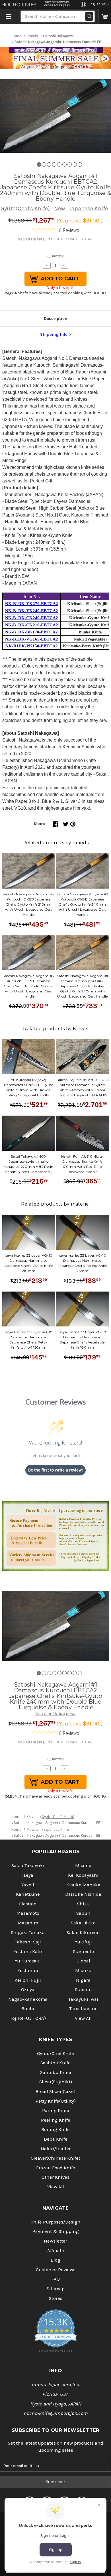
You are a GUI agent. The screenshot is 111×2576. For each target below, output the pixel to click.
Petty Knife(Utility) (56, 2101)
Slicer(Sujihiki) (56, 2082)
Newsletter (55, 2241)
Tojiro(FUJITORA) (28, 2018)
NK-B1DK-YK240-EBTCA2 (32, 611)
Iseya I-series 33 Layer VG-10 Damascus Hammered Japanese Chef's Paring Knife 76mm (82, 1263)
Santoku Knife (56, 2072)
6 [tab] (64, 164)
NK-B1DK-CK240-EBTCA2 (32, 618)
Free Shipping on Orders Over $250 (57, 4)
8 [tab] (75, 164)
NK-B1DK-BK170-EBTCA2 (31, 632)
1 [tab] (39, 164)
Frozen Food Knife (56, 2168)
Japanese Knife (89, 208)
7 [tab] (70, 164)
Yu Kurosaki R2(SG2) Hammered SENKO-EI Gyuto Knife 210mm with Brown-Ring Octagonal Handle (29, 1087)
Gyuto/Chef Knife (55, 2053)
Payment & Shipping (56, 2231)
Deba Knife (56, 2139)
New (59, 208)
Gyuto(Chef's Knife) (25, 208)
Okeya (28, 1990)
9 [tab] (80, 164)
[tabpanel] (55, 116)
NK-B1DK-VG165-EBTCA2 (32, 639)
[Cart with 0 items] (105, 16)
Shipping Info (54, 334)
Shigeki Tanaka (28, 1932)
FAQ (56, 2279)
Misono (83, 1866)
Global (83, 1961)
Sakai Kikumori (83, 1932)
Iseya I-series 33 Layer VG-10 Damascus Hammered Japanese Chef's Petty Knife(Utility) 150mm (29, 1340)
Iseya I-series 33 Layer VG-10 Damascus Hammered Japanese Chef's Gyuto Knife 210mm (29, 1263)
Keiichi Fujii (28, 1980)
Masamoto (28, 1913)
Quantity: (56, 256)
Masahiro (28, 1923)
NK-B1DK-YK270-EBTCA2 (32, 604)
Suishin (83, 1990)
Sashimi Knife (55, 2063)
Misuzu (83, 1971)
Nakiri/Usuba (55, 2149)
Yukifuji (83, 1942)
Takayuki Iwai (83, 1999)
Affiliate (56, 2251)
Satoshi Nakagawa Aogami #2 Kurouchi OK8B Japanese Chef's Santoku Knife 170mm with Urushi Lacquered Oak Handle (29, 986)
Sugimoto (83, 1952)
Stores (56, 2298)
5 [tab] (59, 164)
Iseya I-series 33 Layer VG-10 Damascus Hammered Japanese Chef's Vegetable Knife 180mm (82, 1340)
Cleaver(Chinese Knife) (55, 2158)
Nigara (83, 1980)
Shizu (83, 1904)
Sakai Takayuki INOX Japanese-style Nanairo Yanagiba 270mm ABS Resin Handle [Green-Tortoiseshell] (29, 1164)
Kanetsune (28, 1894)
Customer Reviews (56, 2270)
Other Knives (55, 2177)
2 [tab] (44, 164)
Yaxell (28, 1885)
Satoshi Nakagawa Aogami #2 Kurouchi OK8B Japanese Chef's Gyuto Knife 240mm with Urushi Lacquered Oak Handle (82, 904)
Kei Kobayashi (83, 1875)
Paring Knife (56, 2110)
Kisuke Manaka (83, 1885)
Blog (55, 2260)
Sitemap (56, 2289)
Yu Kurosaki (28, 1961)
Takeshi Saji (28, 1942)
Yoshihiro (28, 1971)
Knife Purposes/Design (55, 2222)
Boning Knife (55, 2129)
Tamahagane (83, 2009)
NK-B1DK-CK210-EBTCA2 (32, 625)
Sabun (83, 1913)
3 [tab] (49, 164)
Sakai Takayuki (28, 1866)
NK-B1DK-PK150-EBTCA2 (32, 646)
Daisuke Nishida (83, 1894)
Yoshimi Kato (28, 1952)
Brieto (28, 2009)
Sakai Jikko (83, 1923)
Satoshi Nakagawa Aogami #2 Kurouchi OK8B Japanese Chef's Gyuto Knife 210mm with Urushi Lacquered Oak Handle (29, 904)
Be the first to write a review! (55, 1470)
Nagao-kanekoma (28, 1999)
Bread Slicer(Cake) (55, 2091)
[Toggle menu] (9, 16)
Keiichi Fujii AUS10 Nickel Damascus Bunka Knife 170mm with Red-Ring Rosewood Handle (82, 1164)
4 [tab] (54, 164)
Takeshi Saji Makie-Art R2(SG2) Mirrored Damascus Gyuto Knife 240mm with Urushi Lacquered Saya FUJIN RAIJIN (82, 1087)
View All (83, 2018)
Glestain (28, 1904)
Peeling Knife (56, 2120)
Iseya (28, 1875)
